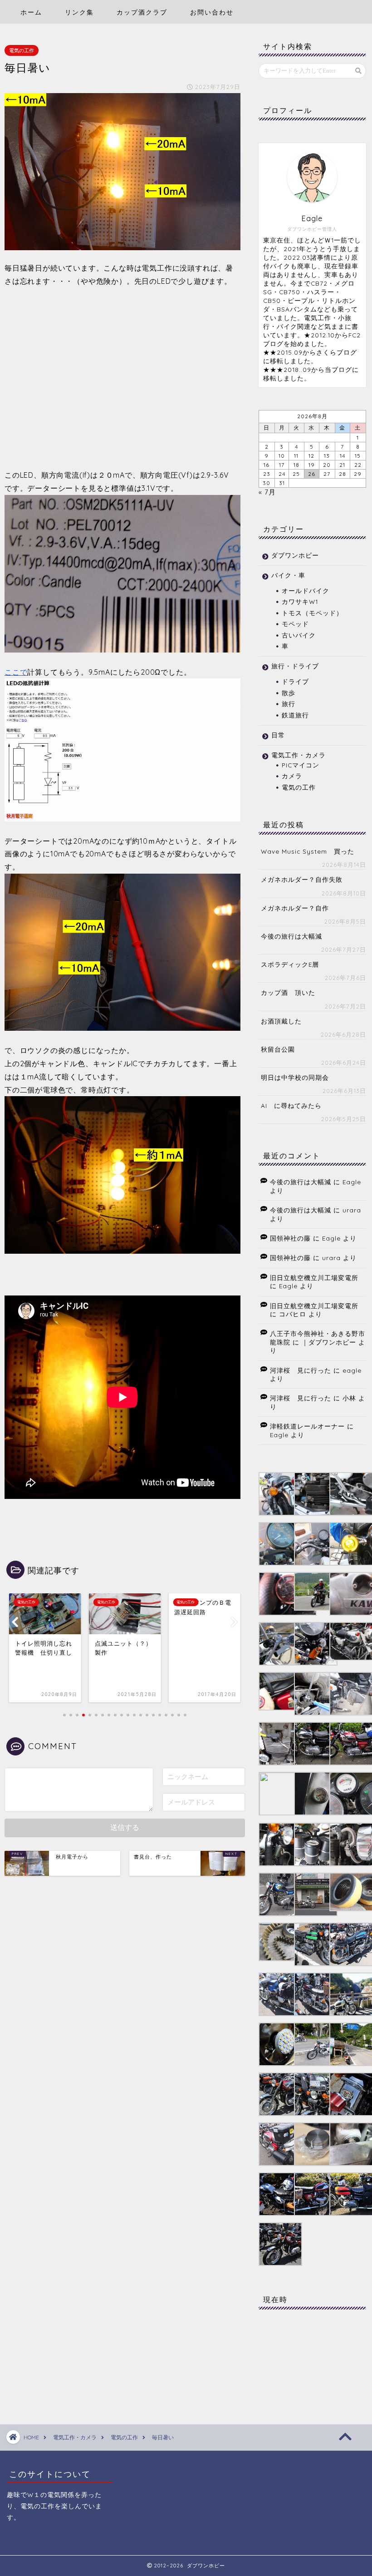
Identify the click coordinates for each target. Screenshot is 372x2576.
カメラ (292, 776)
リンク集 (79, 12)
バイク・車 (288, 575)
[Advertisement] (122, 377)
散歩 (289, 693)
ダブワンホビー (295, 555)
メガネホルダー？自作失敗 (302, 879)
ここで (16, 672)
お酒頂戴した (281, 1021)
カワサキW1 (300, 601)
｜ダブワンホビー (329, 1342)
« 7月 (267, 492)
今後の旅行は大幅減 (291, 936)
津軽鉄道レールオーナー (307, 1426)
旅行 (289, 704)
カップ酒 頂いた (288, 992)
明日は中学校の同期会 (295, 1077)
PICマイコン (301, 765)
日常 (278, 735)
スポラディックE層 (290, 964)
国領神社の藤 (290, 1238)
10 (282, 456)
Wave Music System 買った (308, 851)
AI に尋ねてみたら (291, 1105)
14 (343, 456)
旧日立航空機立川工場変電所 (314, 1278)
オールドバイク (306, 591)
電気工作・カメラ (299, 755)
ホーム (31, 12)
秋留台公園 (278, 1049)
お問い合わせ (212, 12)
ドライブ (295, 681)
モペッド (295, 624)
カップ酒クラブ (142, 12)
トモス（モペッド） (312, 613)
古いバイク (299, 635)
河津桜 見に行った (301, 1370)
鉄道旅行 (295, 715)
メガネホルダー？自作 (295, 908)
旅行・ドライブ (295, 666)
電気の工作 (22, 50)
